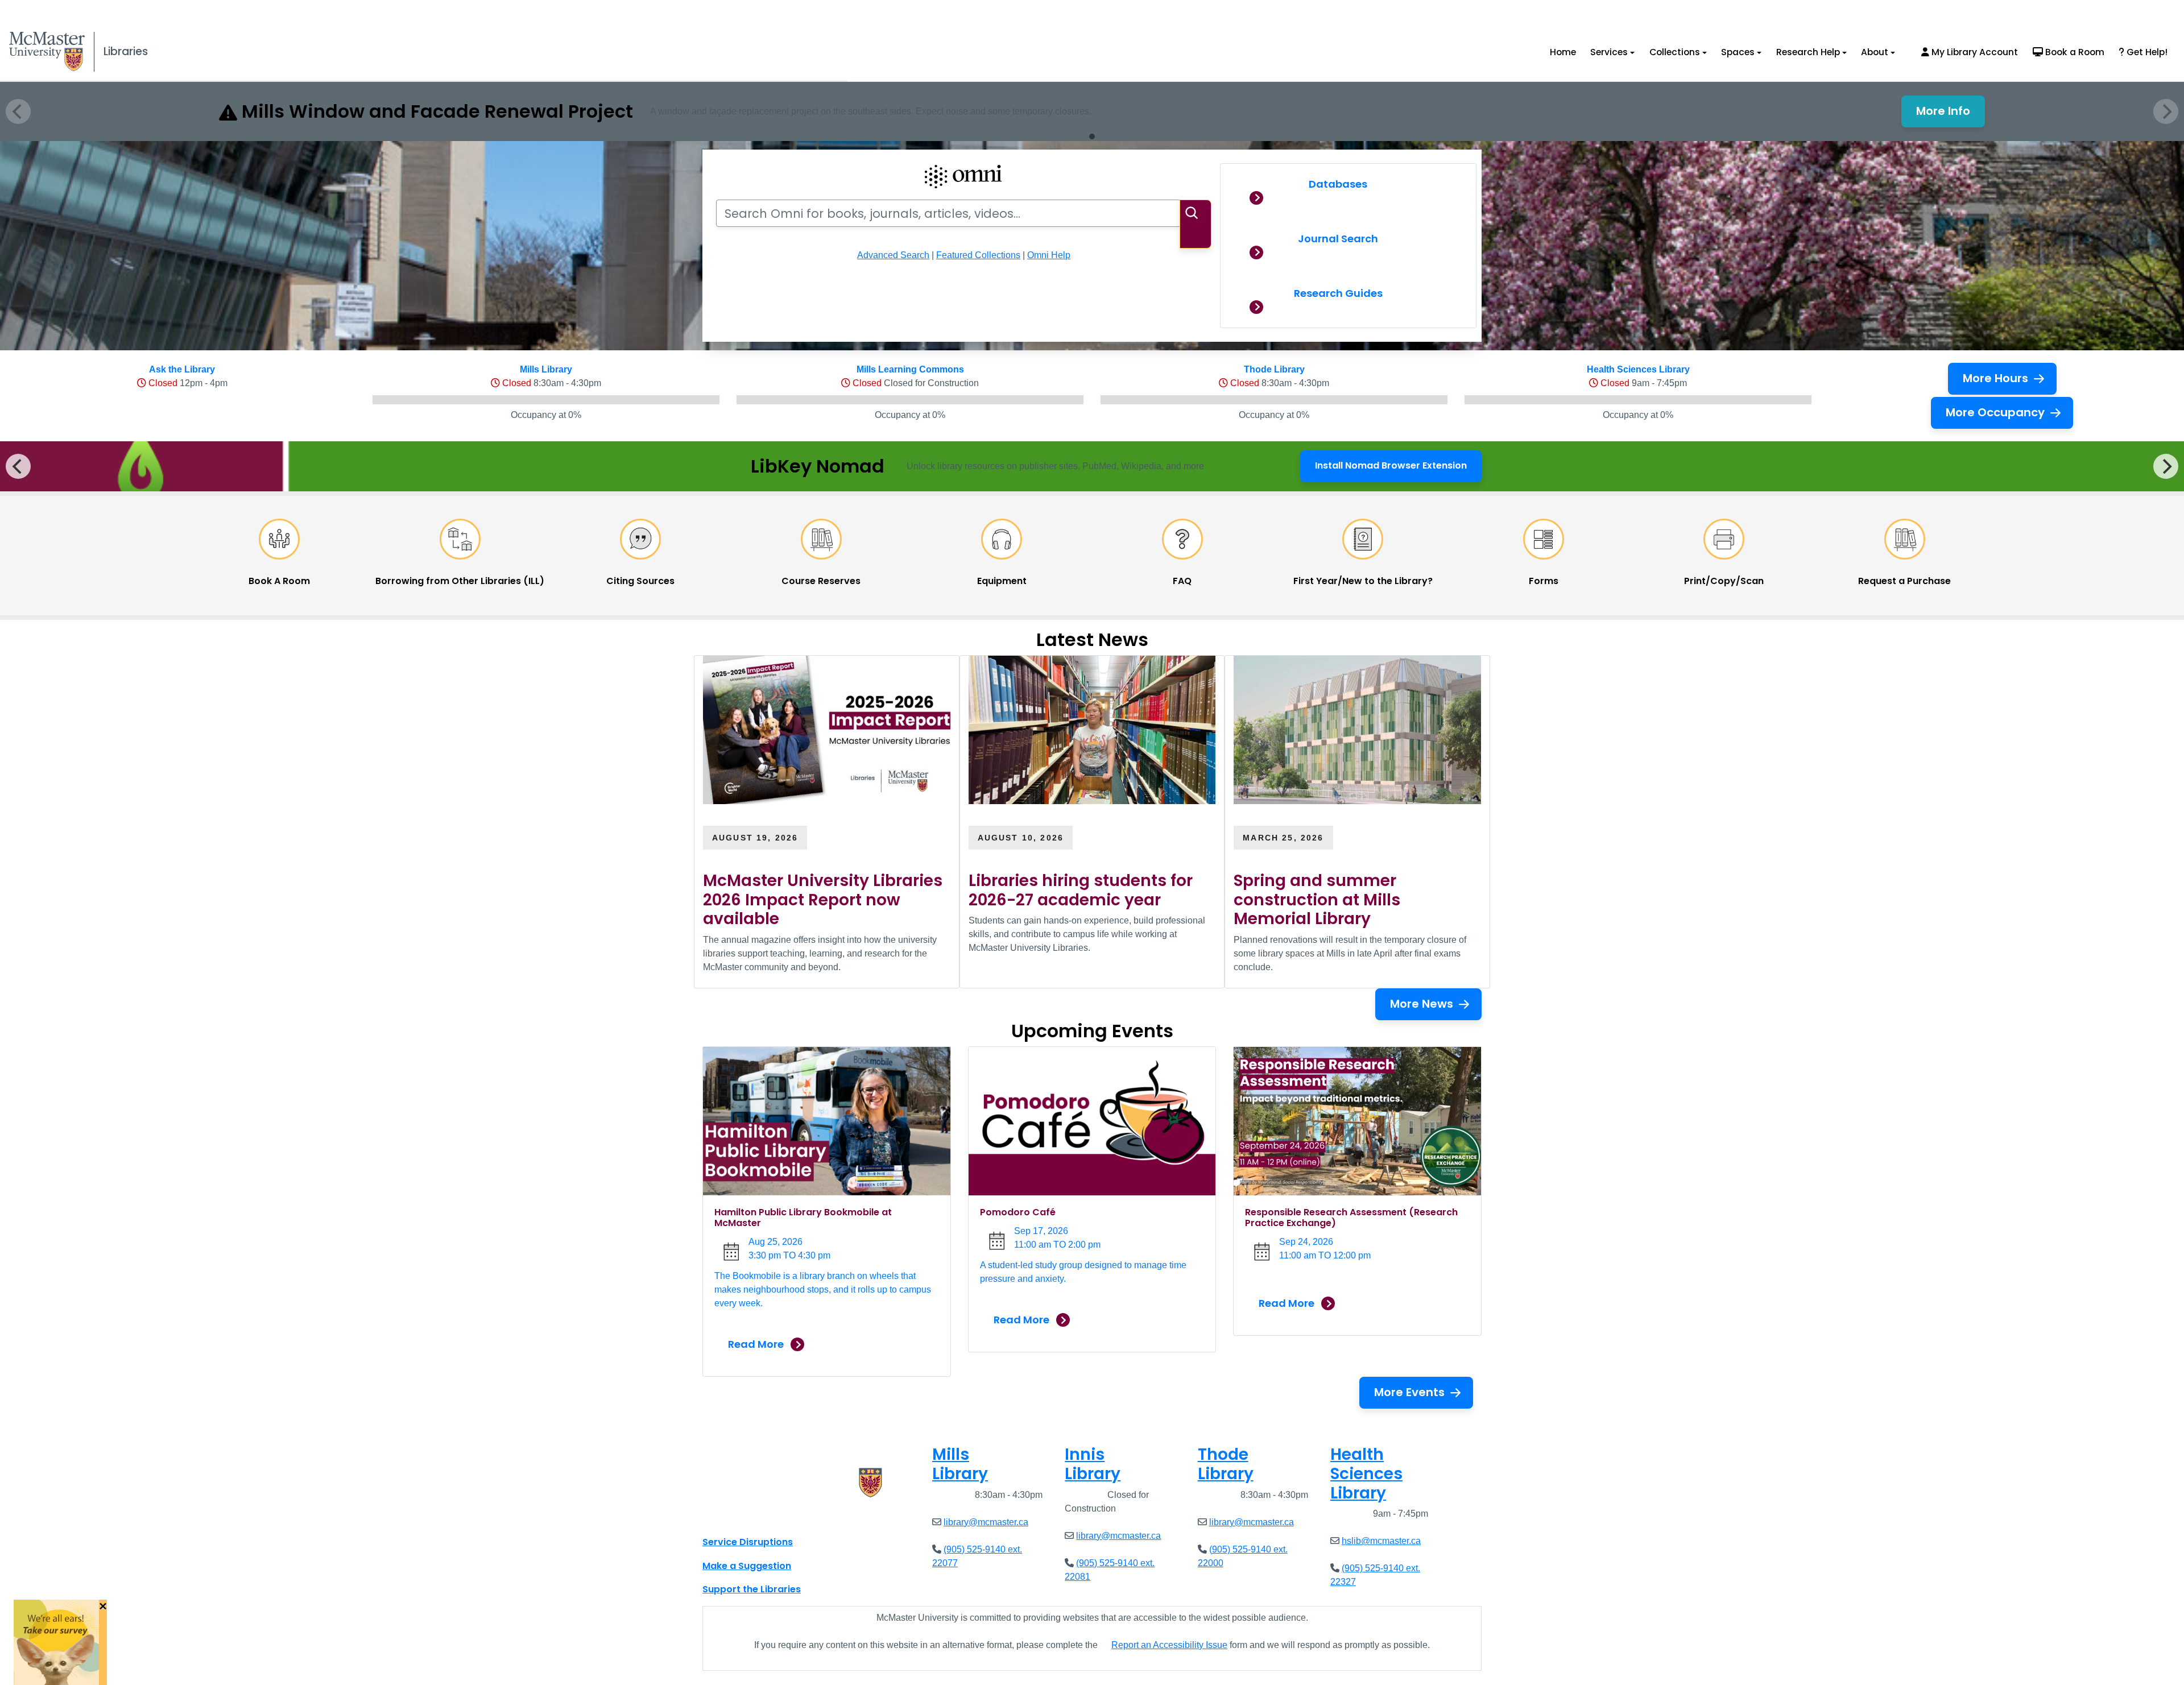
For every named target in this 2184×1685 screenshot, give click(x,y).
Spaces (1738, 52)
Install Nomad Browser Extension (1391, 469)
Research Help (1808, 52)
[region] (1092, 466)
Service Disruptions (748, 1542)
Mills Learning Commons (910, 369)
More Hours (1995, 378)
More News (1422, 1004)
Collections (1675, 52)
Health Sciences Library (1638, 369)
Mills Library (546, 369)
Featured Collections (978, 255)
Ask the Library (182, 369)
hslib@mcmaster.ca (1381, 1541)
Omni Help (1049, 255)
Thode (1226, 1464)
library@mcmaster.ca (986, 1522)
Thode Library (1274, 369)
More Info (1951, 114)
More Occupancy (1995, 412)
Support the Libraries (752, 1589)
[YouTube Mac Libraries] (755, 1517)
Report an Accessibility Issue (1169, 1645)
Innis (1093, 1464)
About (1875, 52)
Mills (960, 1464)
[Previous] (18, 466)
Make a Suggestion (747, 1566)
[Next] (2166, 466)
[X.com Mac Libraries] (726, 1517)
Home (1563, 52)
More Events (1409, 1392)
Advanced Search (893, 255)
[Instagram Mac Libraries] (741, 1517)
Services (1609, 52)
